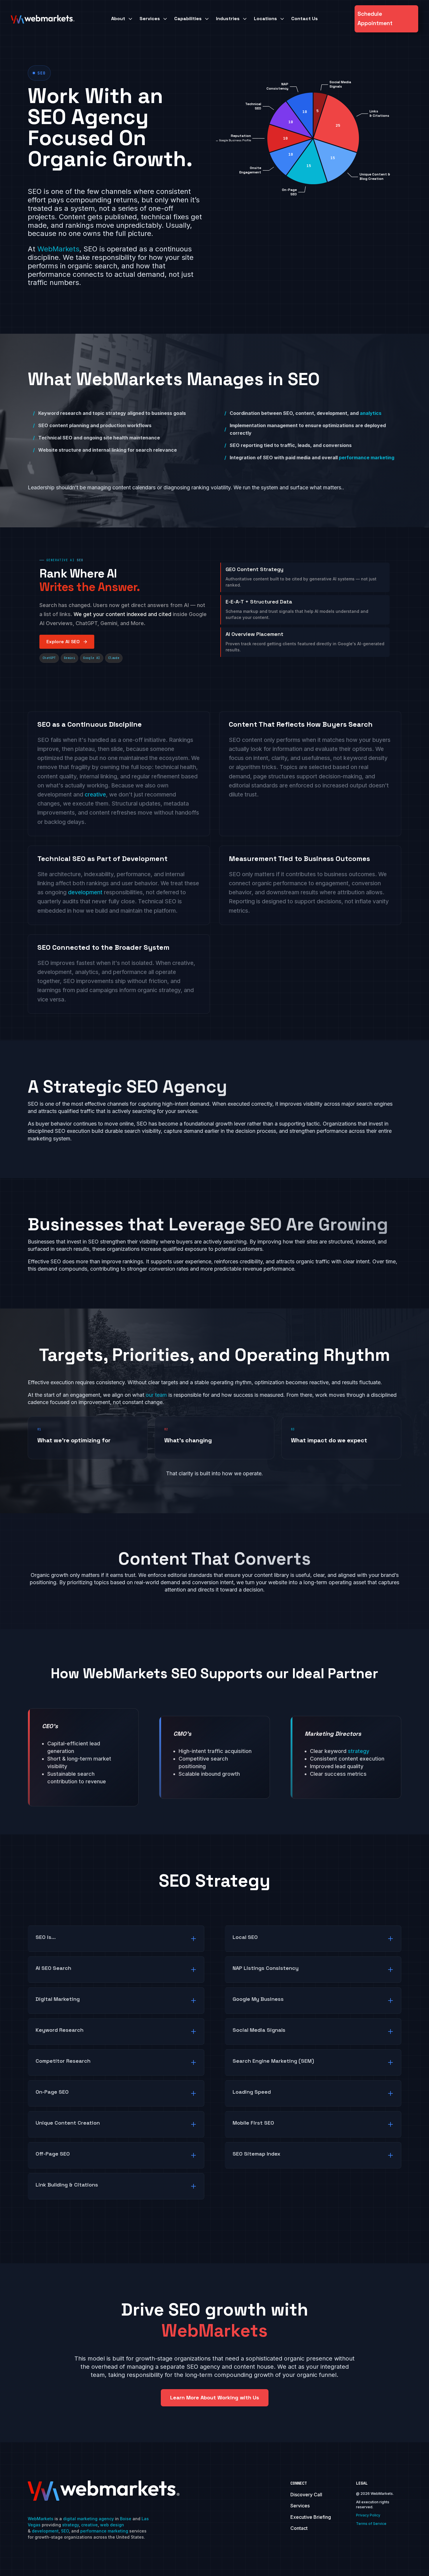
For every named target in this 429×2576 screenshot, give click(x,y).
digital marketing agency (88, 2519)
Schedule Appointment (375, 19)
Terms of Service (371, 2524)
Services (300, 2506)
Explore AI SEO (63, 642)
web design (112, 2525)
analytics (371, 413)
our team (156, 1395)
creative (95, 794)
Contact (299, 2528)
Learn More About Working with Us (215, 2397)
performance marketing (367, 458)
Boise (126, 2519)
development (85, 892)
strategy (70, 2525)
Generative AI (60, 560)
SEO (65, 2531)
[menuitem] (122, 19)
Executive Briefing (311, 2517)
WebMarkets (58, 249)
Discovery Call (306, 2495)
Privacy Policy (368, 2515)
